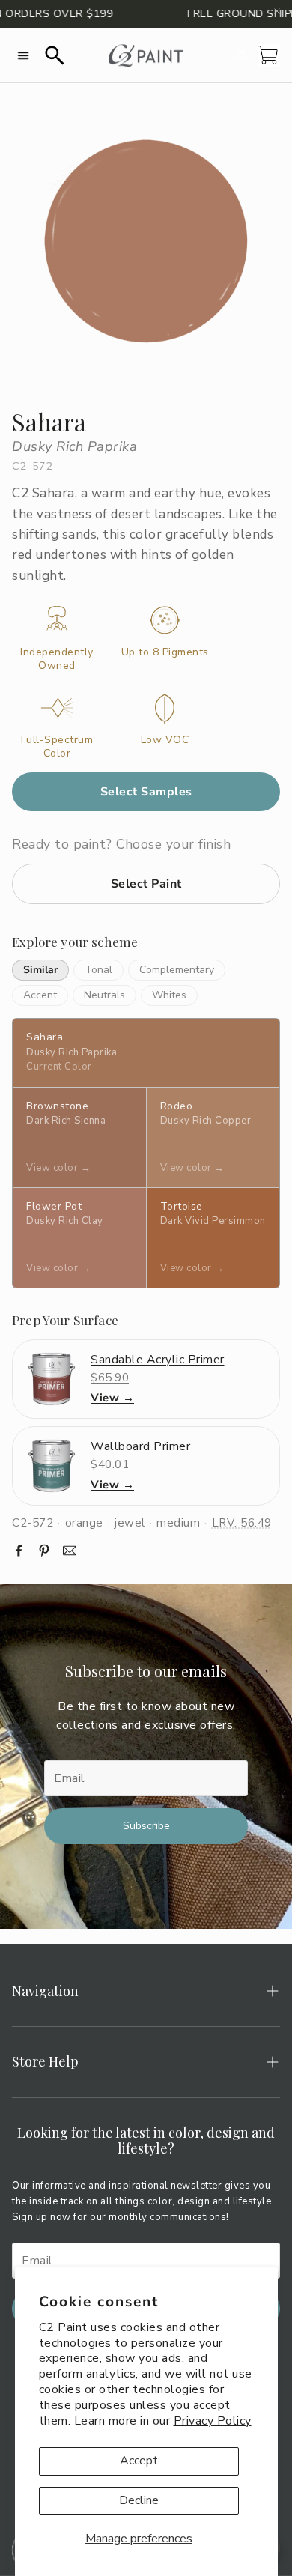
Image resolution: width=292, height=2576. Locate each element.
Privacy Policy (213, 2421)
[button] (23, 55)
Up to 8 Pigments (165, 652)
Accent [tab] (40, 995)
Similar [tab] (40, 970)
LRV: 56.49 (242, 1523)
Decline (139, 2500)
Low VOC (165, 740)
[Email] (70, 1551)
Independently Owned (57, 659)
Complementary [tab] (177, 970)
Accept (139, 2461)
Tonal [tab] (98, 970)
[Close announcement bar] (277, 11)
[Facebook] (19, 1551)
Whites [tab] (169, 995)
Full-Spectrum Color (57, 747)
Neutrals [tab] (104, 995)
